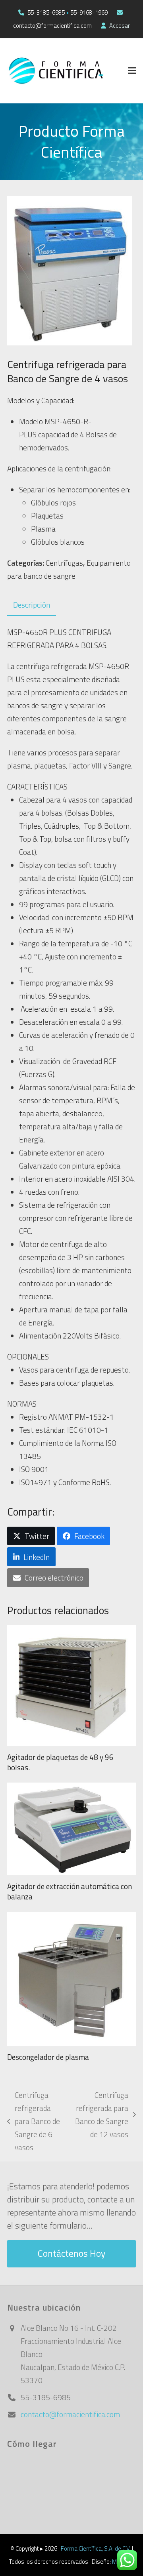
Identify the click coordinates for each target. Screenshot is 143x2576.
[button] (132, 71)
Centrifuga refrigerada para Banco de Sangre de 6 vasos (34, 2121)
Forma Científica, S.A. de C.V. (96, 2548)
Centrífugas (64, 563)
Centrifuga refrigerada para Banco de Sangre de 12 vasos (101, 2115)
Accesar (120, 26)
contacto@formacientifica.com (70, 2414)
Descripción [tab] (32, 605)
